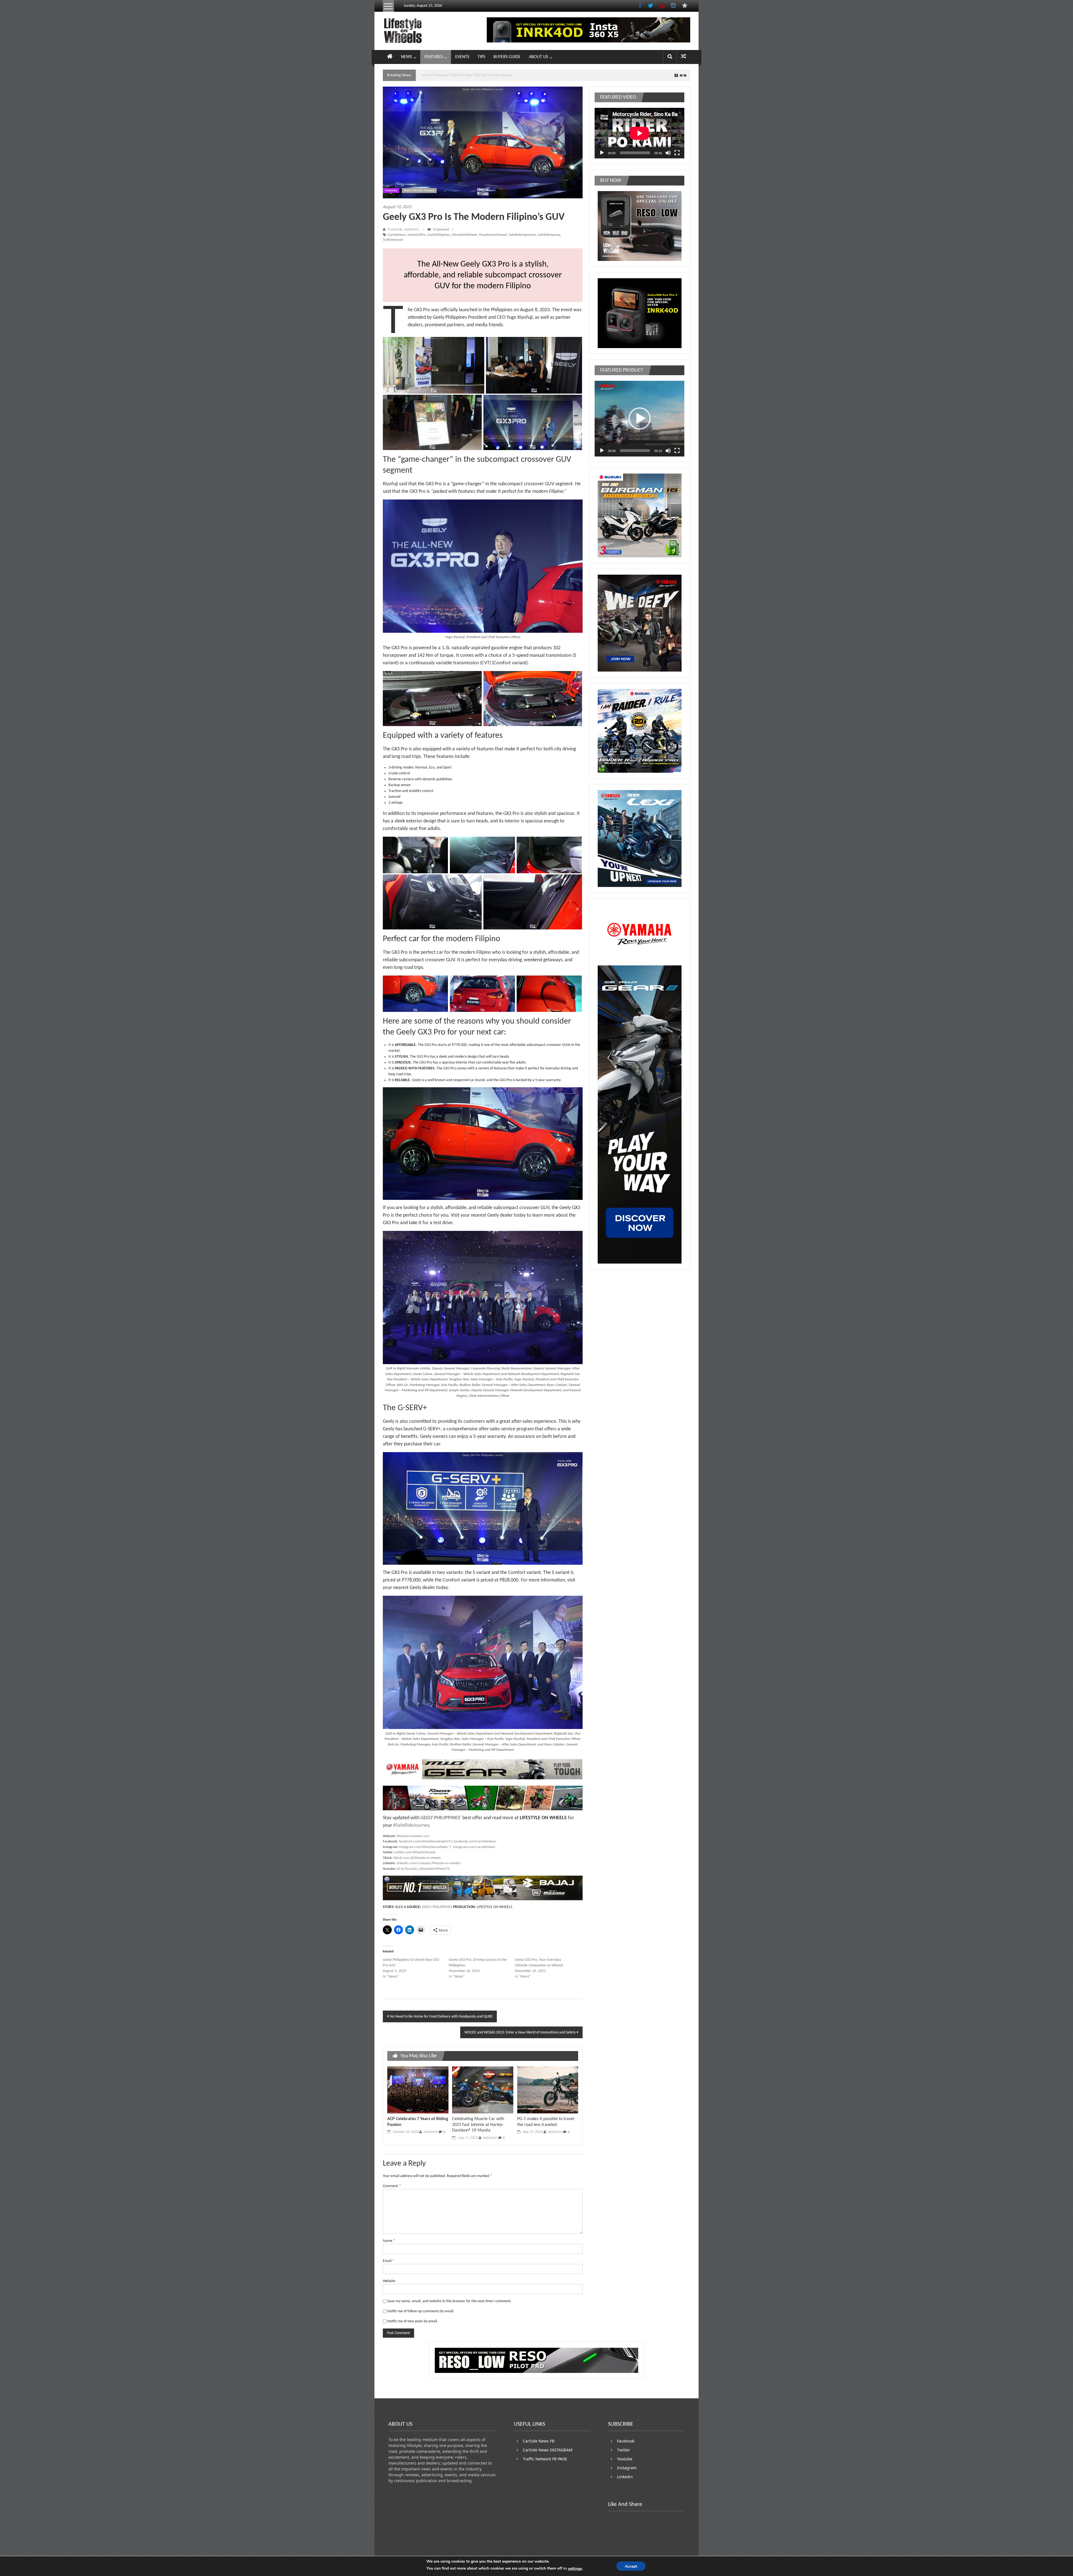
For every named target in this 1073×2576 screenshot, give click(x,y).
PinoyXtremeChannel (493, 235)
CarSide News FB (539, 2441)
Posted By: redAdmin (403, 229)
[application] (639, 133)
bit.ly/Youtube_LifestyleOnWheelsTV (423, 1869)
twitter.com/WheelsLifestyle (415, 1852)
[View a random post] (683, 57)
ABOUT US (538, 57)
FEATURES (434, 57)
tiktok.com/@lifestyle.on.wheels (417, 1858)
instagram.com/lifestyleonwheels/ (424, 1847)
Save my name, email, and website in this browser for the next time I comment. (449, 2301)
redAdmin (430, 2132)
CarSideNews (397, 235)
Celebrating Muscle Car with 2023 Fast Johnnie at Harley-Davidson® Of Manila (478, 2125)
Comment (392, 2186)
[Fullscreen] (677, 153)
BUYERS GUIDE (507, 57)
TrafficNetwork (393, 240)
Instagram (627, 2468)
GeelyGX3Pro (417, 235)
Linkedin (625, 2477)
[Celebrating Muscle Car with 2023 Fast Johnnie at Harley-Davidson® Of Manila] (483, 2090)
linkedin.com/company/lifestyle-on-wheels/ (429, 1863)
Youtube (625, 2459)
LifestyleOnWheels (464, 235)
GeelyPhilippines (439, 235)
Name (389, 2241)
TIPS (481, 57)
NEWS (406, 57)
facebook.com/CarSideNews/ (475, 1841)
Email (389, 2261)
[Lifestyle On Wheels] (390, 57)
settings (575, 2569)
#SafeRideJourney (411, 1825)
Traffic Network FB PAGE (545, 2459)
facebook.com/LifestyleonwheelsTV (425, 1841)
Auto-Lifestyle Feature (419, 191)
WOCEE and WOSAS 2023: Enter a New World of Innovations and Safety (520, 2033)
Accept (631, 2566)
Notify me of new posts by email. (413, 2321)
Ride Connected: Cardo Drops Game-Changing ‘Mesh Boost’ (469, 75)
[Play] (602, 153)
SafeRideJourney (549, 235)
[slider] (635, 451)
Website (389, 2281)
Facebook (626, 2441)
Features (391, 191)
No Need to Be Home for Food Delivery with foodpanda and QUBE (441, 2017)
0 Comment (441, 230)
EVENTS (462, 57)
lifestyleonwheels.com (413, 1836)
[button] (434, 365)
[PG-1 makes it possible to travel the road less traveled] (548, 2090)
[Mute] (668, 153)
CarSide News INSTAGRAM (548, 2450)
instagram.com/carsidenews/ (474, 1847)
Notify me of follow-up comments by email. (421, 2311)
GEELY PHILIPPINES (440, 1818)
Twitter (624, 2450)
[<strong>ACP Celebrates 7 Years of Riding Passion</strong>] (418, 2090)
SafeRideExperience (522, 235)
